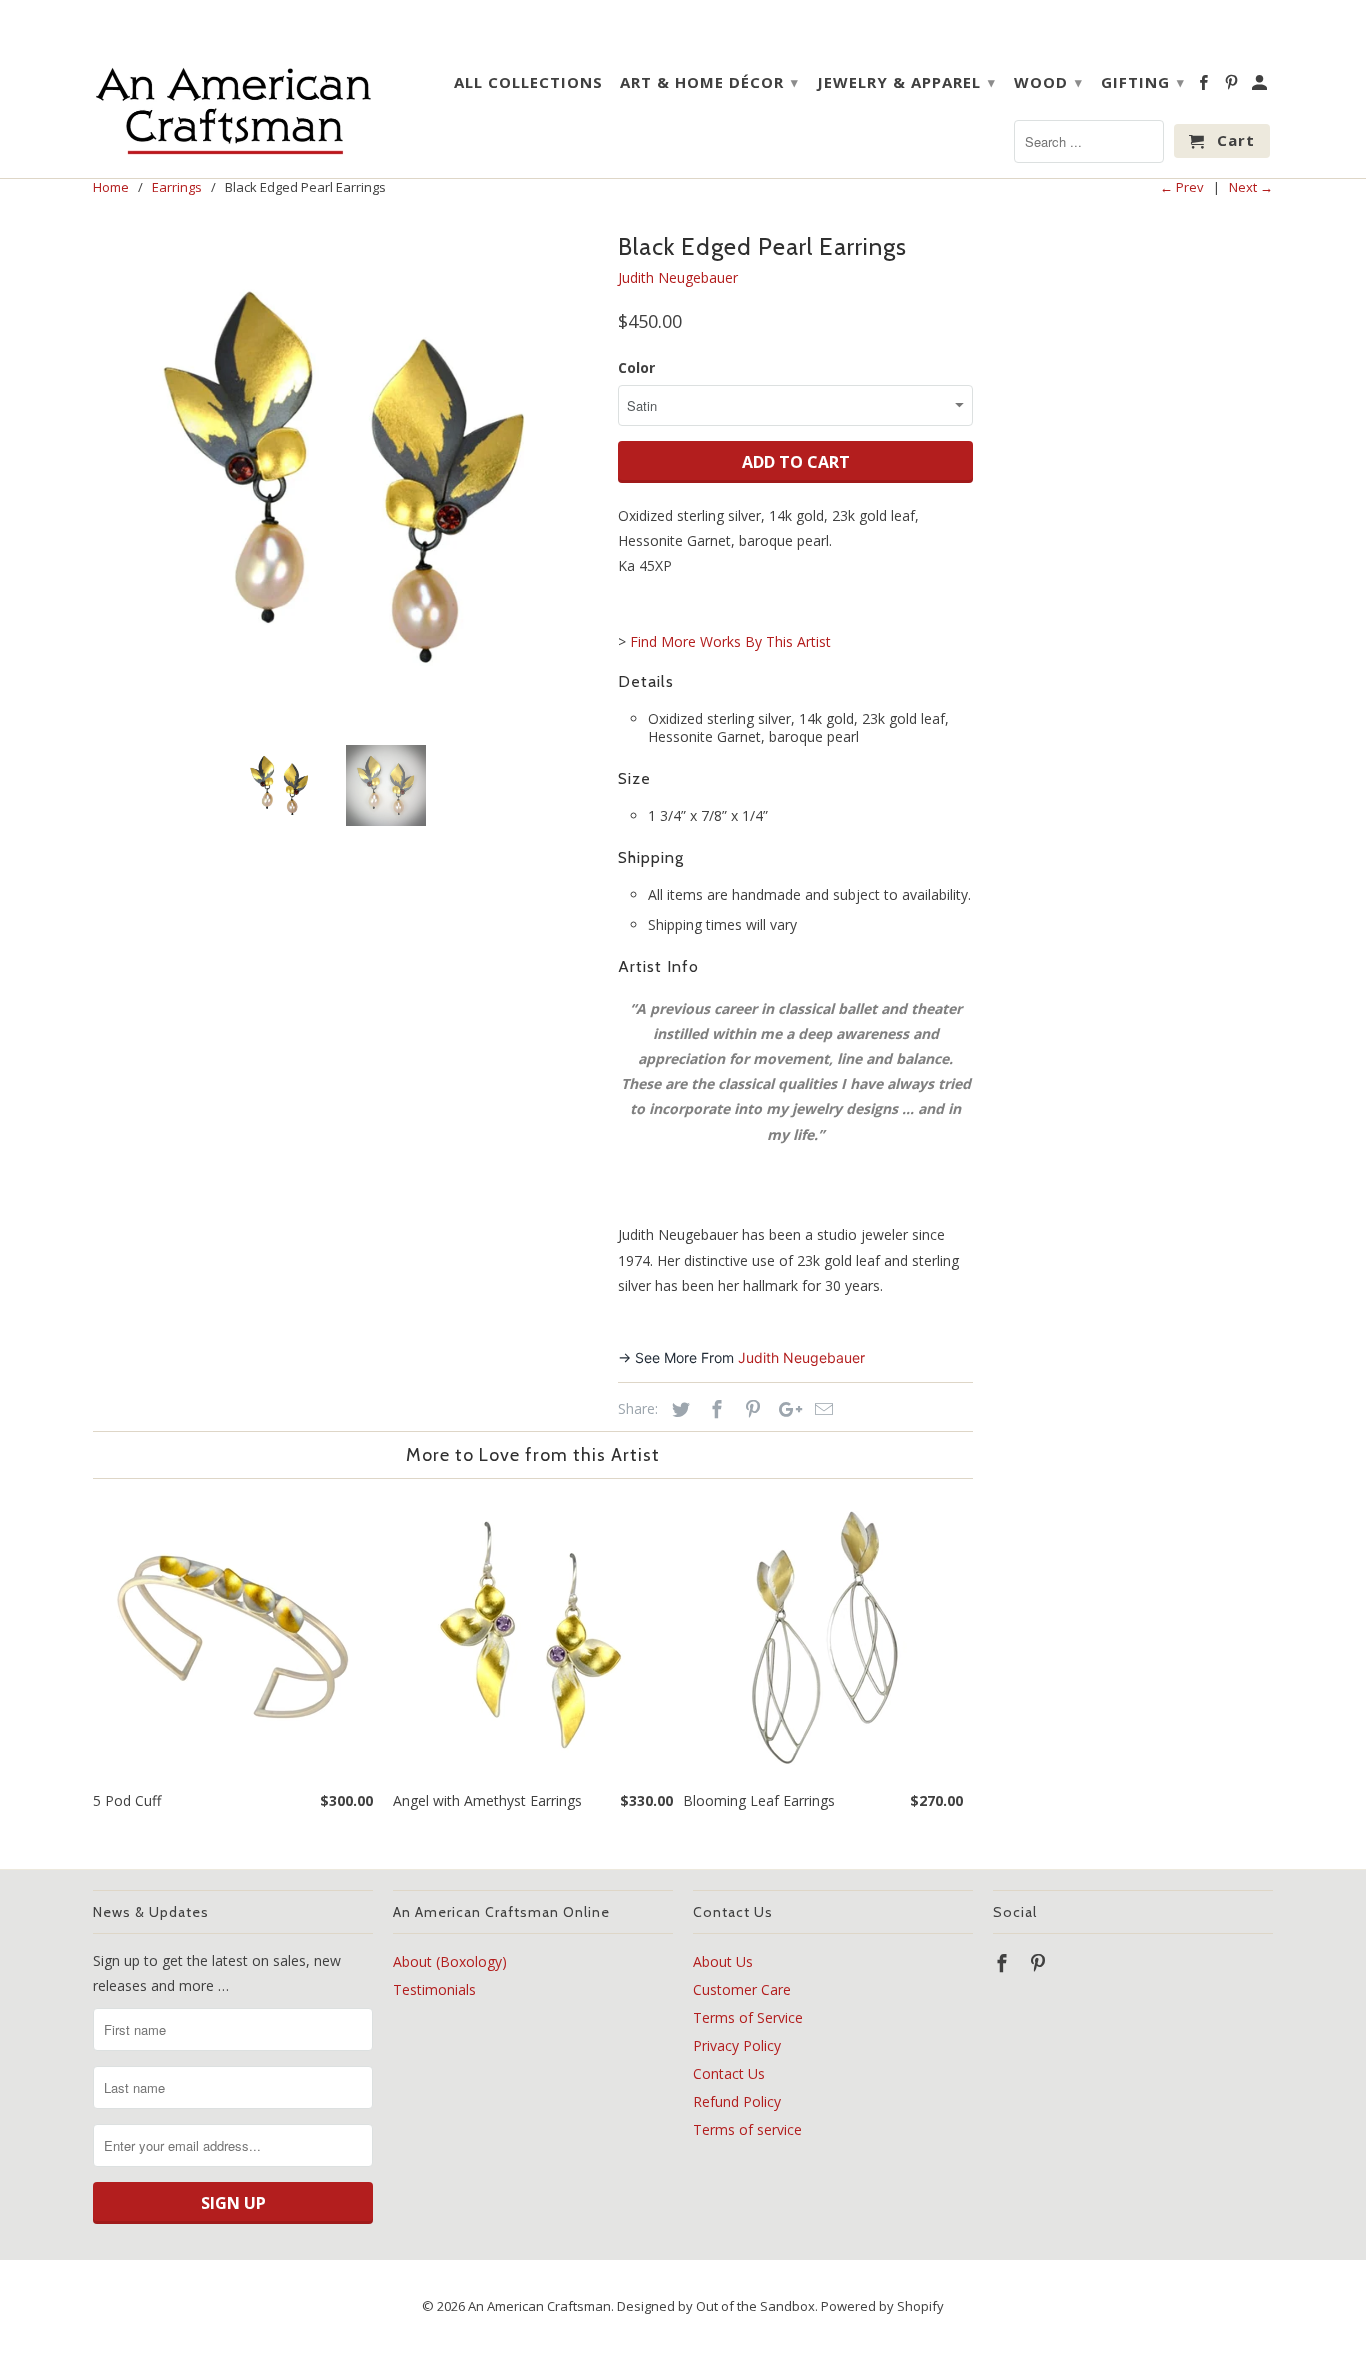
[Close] (932, 1023)
